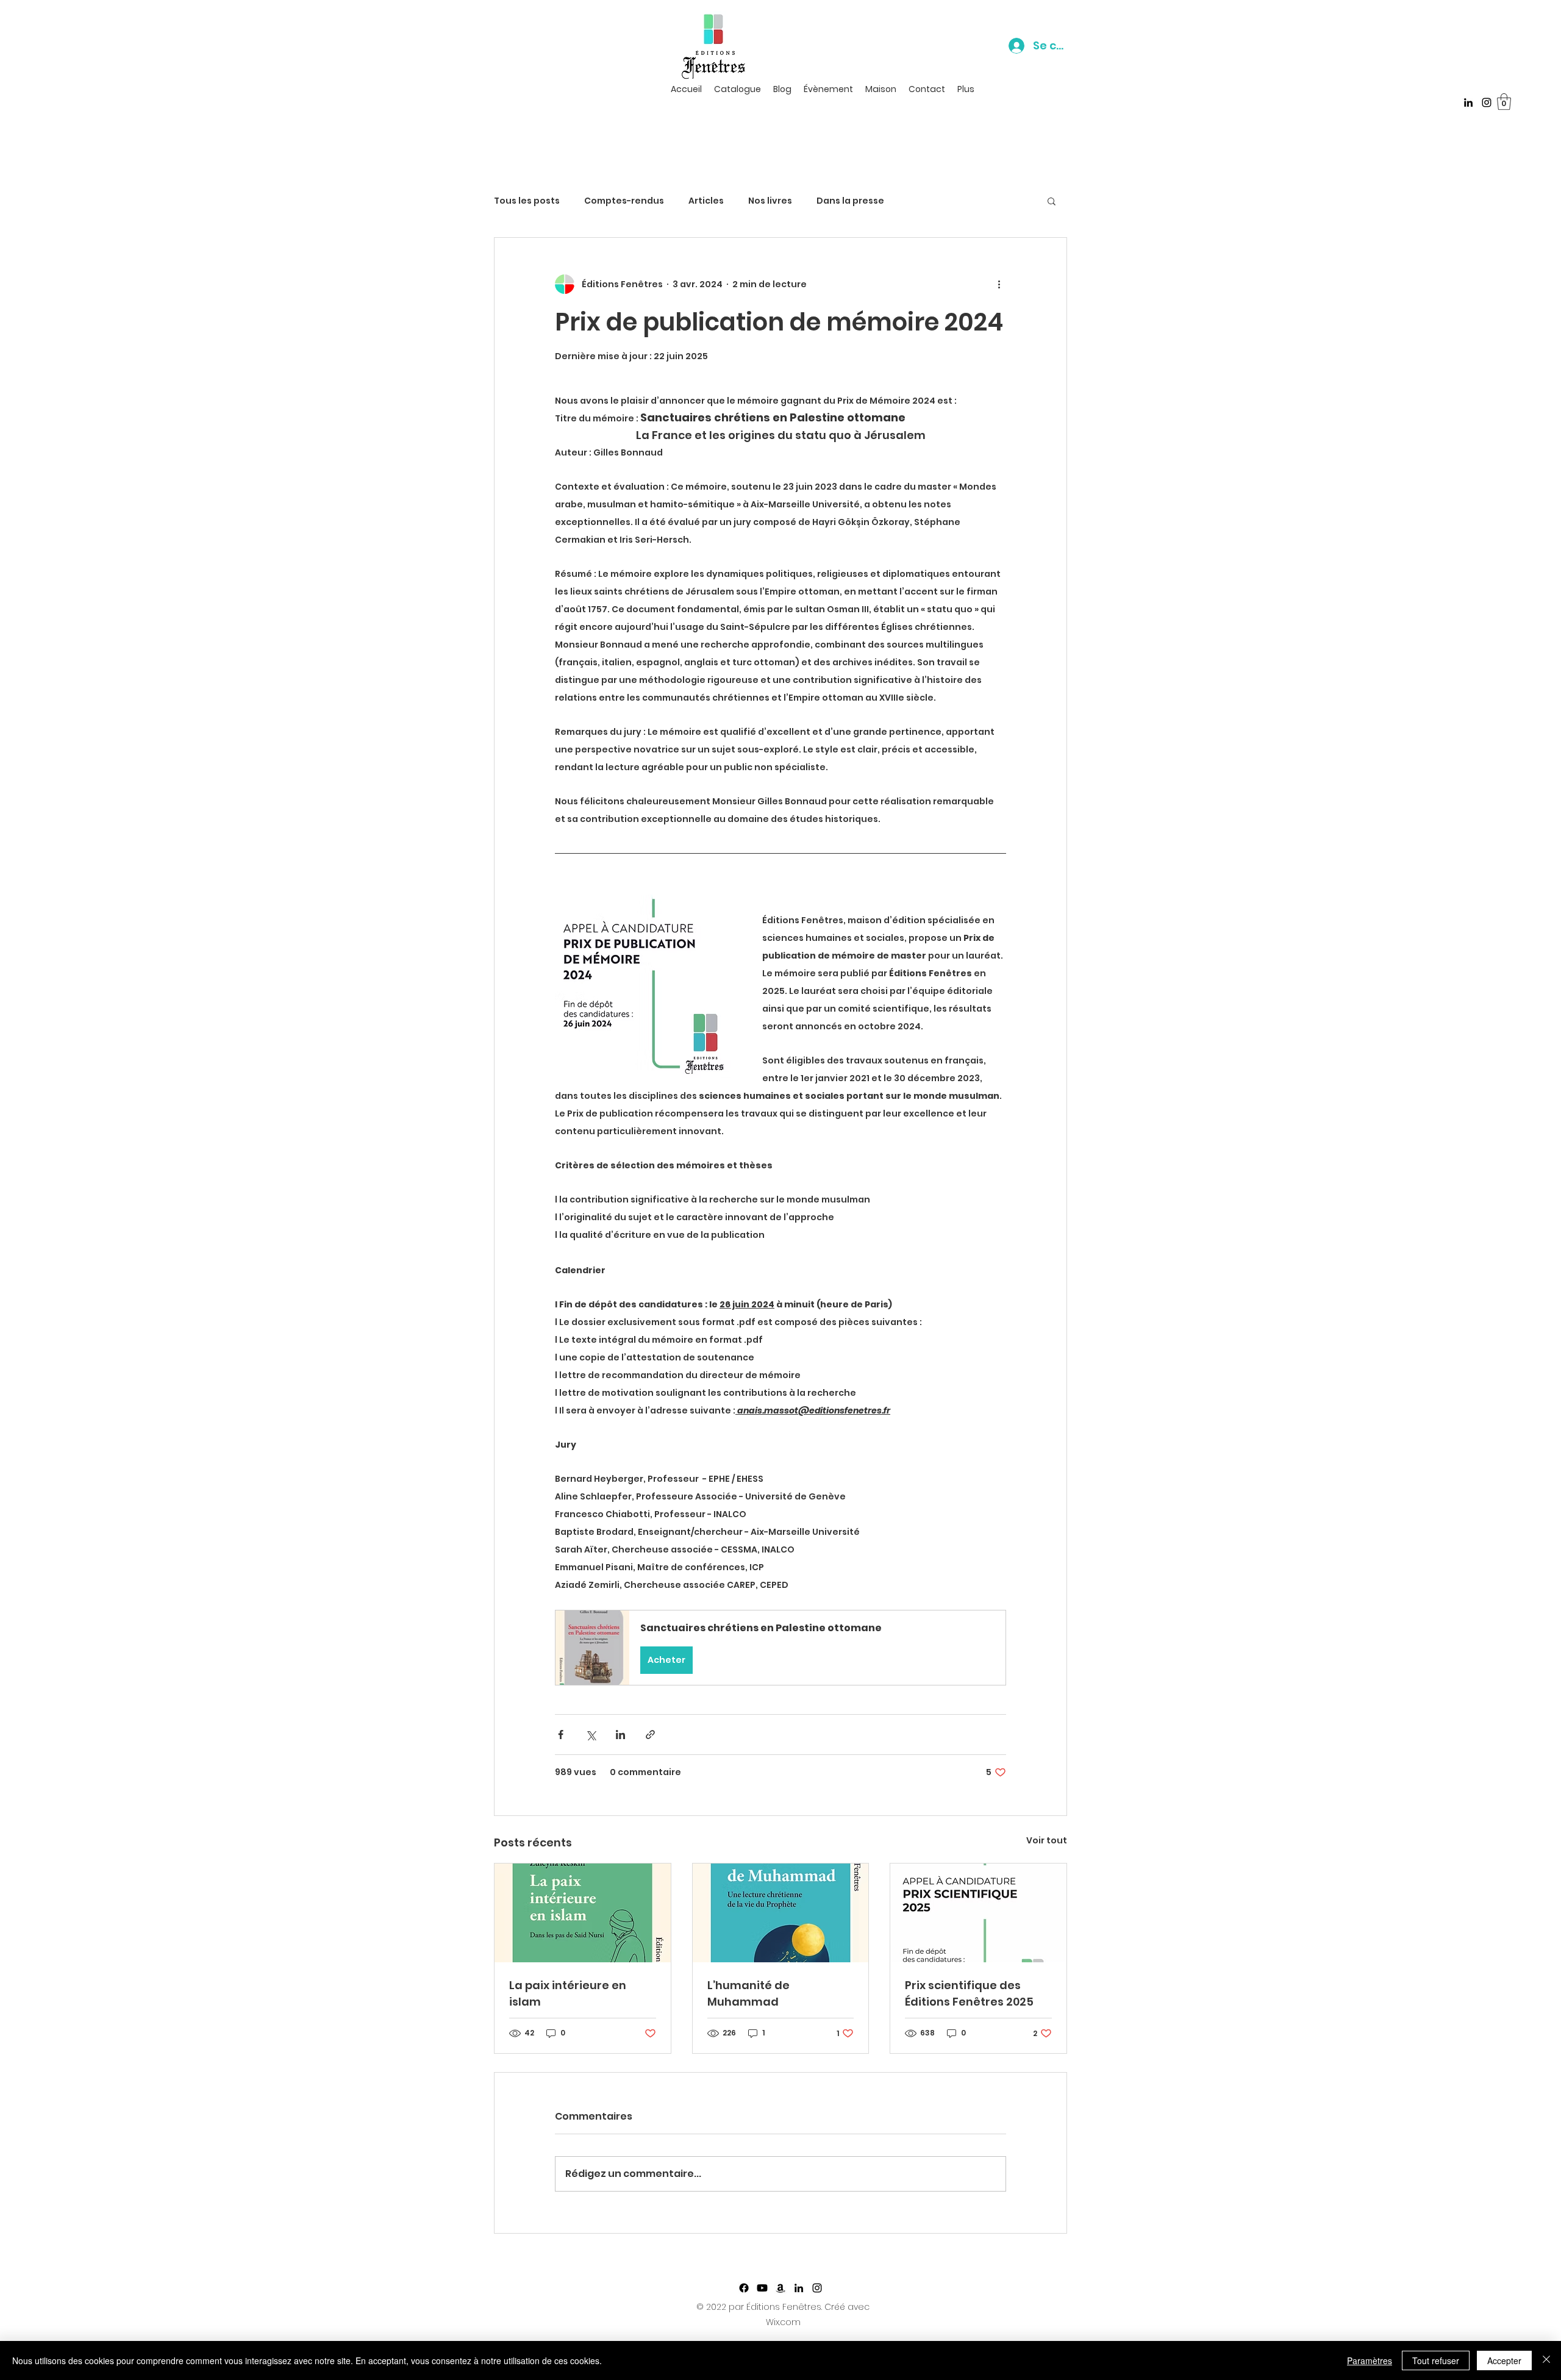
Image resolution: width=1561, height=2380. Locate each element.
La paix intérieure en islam (568, 1993)
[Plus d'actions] (999, 284)
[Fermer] (1546, 2360)
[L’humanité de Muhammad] (781, 1913)
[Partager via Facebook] (561, 1735)
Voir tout (1047, 1840)
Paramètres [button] (1370, 2360)
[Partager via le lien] (650, 1735)
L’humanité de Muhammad (748, 1993)
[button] (1504, 102)
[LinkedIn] (1468, 102)
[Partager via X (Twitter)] (591, 1735)
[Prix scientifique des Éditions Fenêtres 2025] (978, 1913)
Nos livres (770, 201)
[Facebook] (744, 2288)
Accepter (1504, 2360)
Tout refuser (1436, 2360)
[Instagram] (1487, 102)
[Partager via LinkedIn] (620, 1735)
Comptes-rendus (624, 201)
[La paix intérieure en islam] (583, 1913)
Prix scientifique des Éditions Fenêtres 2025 (969, 1993)
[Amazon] (780, 2288)
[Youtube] (762, 2288)
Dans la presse (850, 201)
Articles (706, 201)
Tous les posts (527, 201)
